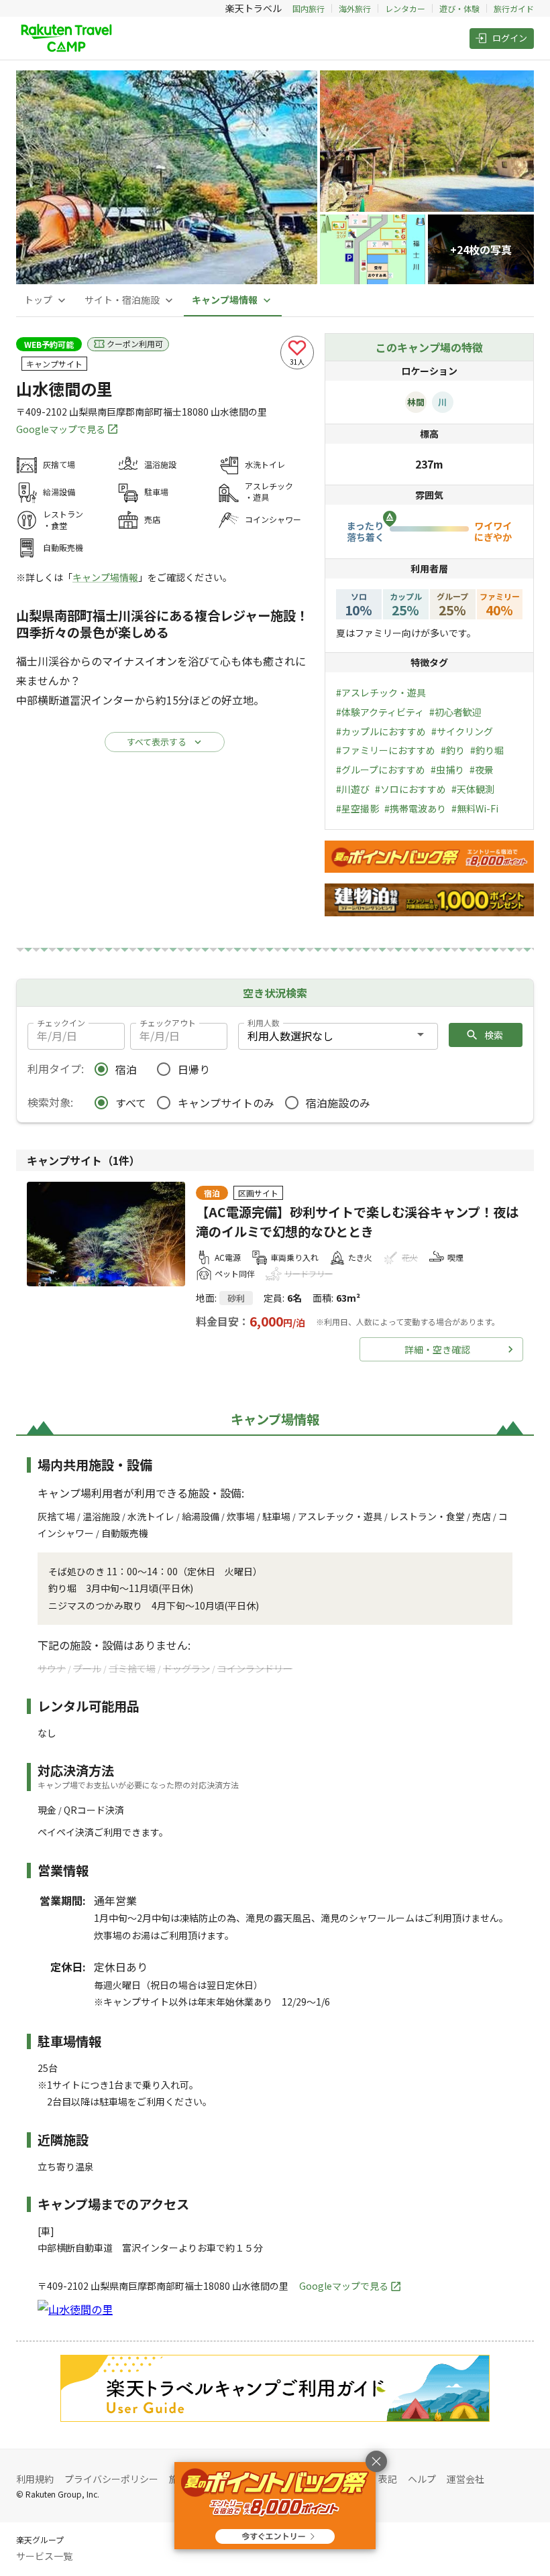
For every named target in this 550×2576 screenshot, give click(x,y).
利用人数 (264, 1023)
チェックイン (61, 1023)
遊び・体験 (459, 8)
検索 (494, 1035)
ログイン (510, 38)
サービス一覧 (44, 2556)
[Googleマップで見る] (75, 2309)
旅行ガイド (514, 8)
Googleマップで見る (61, 429)
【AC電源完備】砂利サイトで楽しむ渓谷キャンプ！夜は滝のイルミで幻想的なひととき (357, 1222)
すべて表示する (157, 742)
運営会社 (465, 2479)
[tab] (46, 300)
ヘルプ (422, 2479)
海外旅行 (355, 8)
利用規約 (35, 2479)
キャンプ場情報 (105, 577)
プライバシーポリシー (111, 2479)
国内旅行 (309, 8)
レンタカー (405, 8)
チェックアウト (168, 1023)
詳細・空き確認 (437, 1349)
